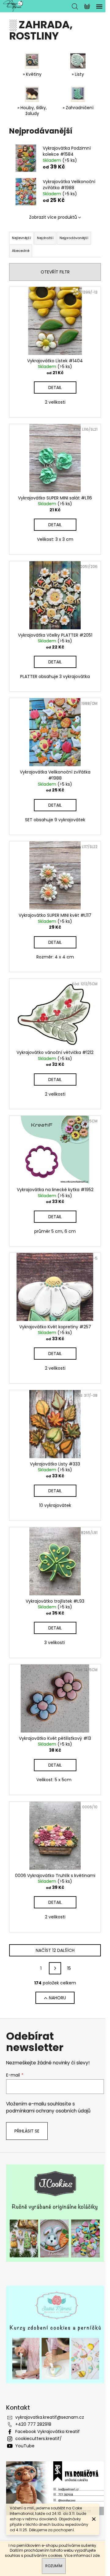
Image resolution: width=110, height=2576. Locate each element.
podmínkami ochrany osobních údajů (48, 2111)
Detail (55, 388)
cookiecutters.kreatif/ (38, 2439)
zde (96, 2555)
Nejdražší (45, 238)
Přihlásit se (27, 2131)
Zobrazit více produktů (53, 217)
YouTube (25, 2446)
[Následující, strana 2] (55, 1968)
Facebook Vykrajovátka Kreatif (48, 2432)
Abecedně (21, 251)
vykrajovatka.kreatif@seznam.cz (50, 2417)
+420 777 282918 (33, 2424)
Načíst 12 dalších (55, 1950)
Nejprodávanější (74, 238)
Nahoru (57, 1998)
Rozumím (54, 2566)
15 (69, 1968)
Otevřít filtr (55, 272)
